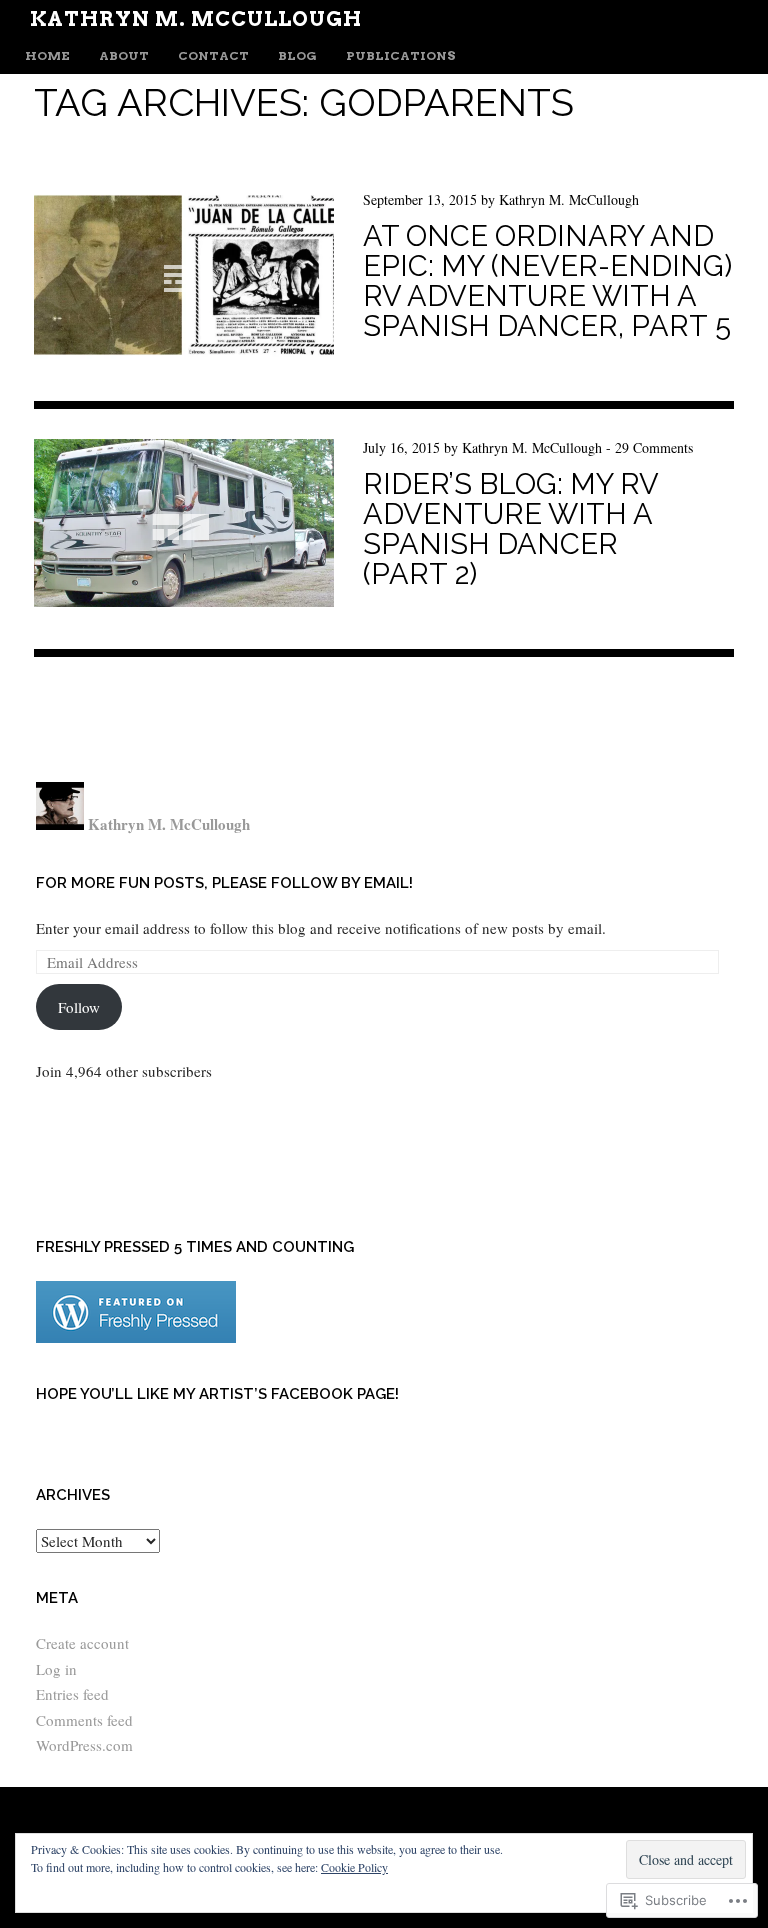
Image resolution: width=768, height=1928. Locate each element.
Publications (401, 55)
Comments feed (84, 1720)
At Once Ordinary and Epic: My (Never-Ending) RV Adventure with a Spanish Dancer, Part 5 (547, 281)
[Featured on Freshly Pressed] (136, 1337)
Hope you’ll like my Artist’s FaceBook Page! (217, 1394)
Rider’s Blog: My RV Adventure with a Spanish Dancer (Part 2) (510, 529)
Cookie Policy (354, 1867)
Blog (297, 55)
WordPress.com (84, 1745)
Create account (82, 1643)
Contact (213, 55)
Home (47, 55)
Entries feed (72, 1694)
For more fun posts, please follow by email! (224, 883)
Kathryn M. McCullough (196, 19)
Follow (79, 1007)
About (124, 55)
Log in (56, 1669)
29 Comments (654, 447)
